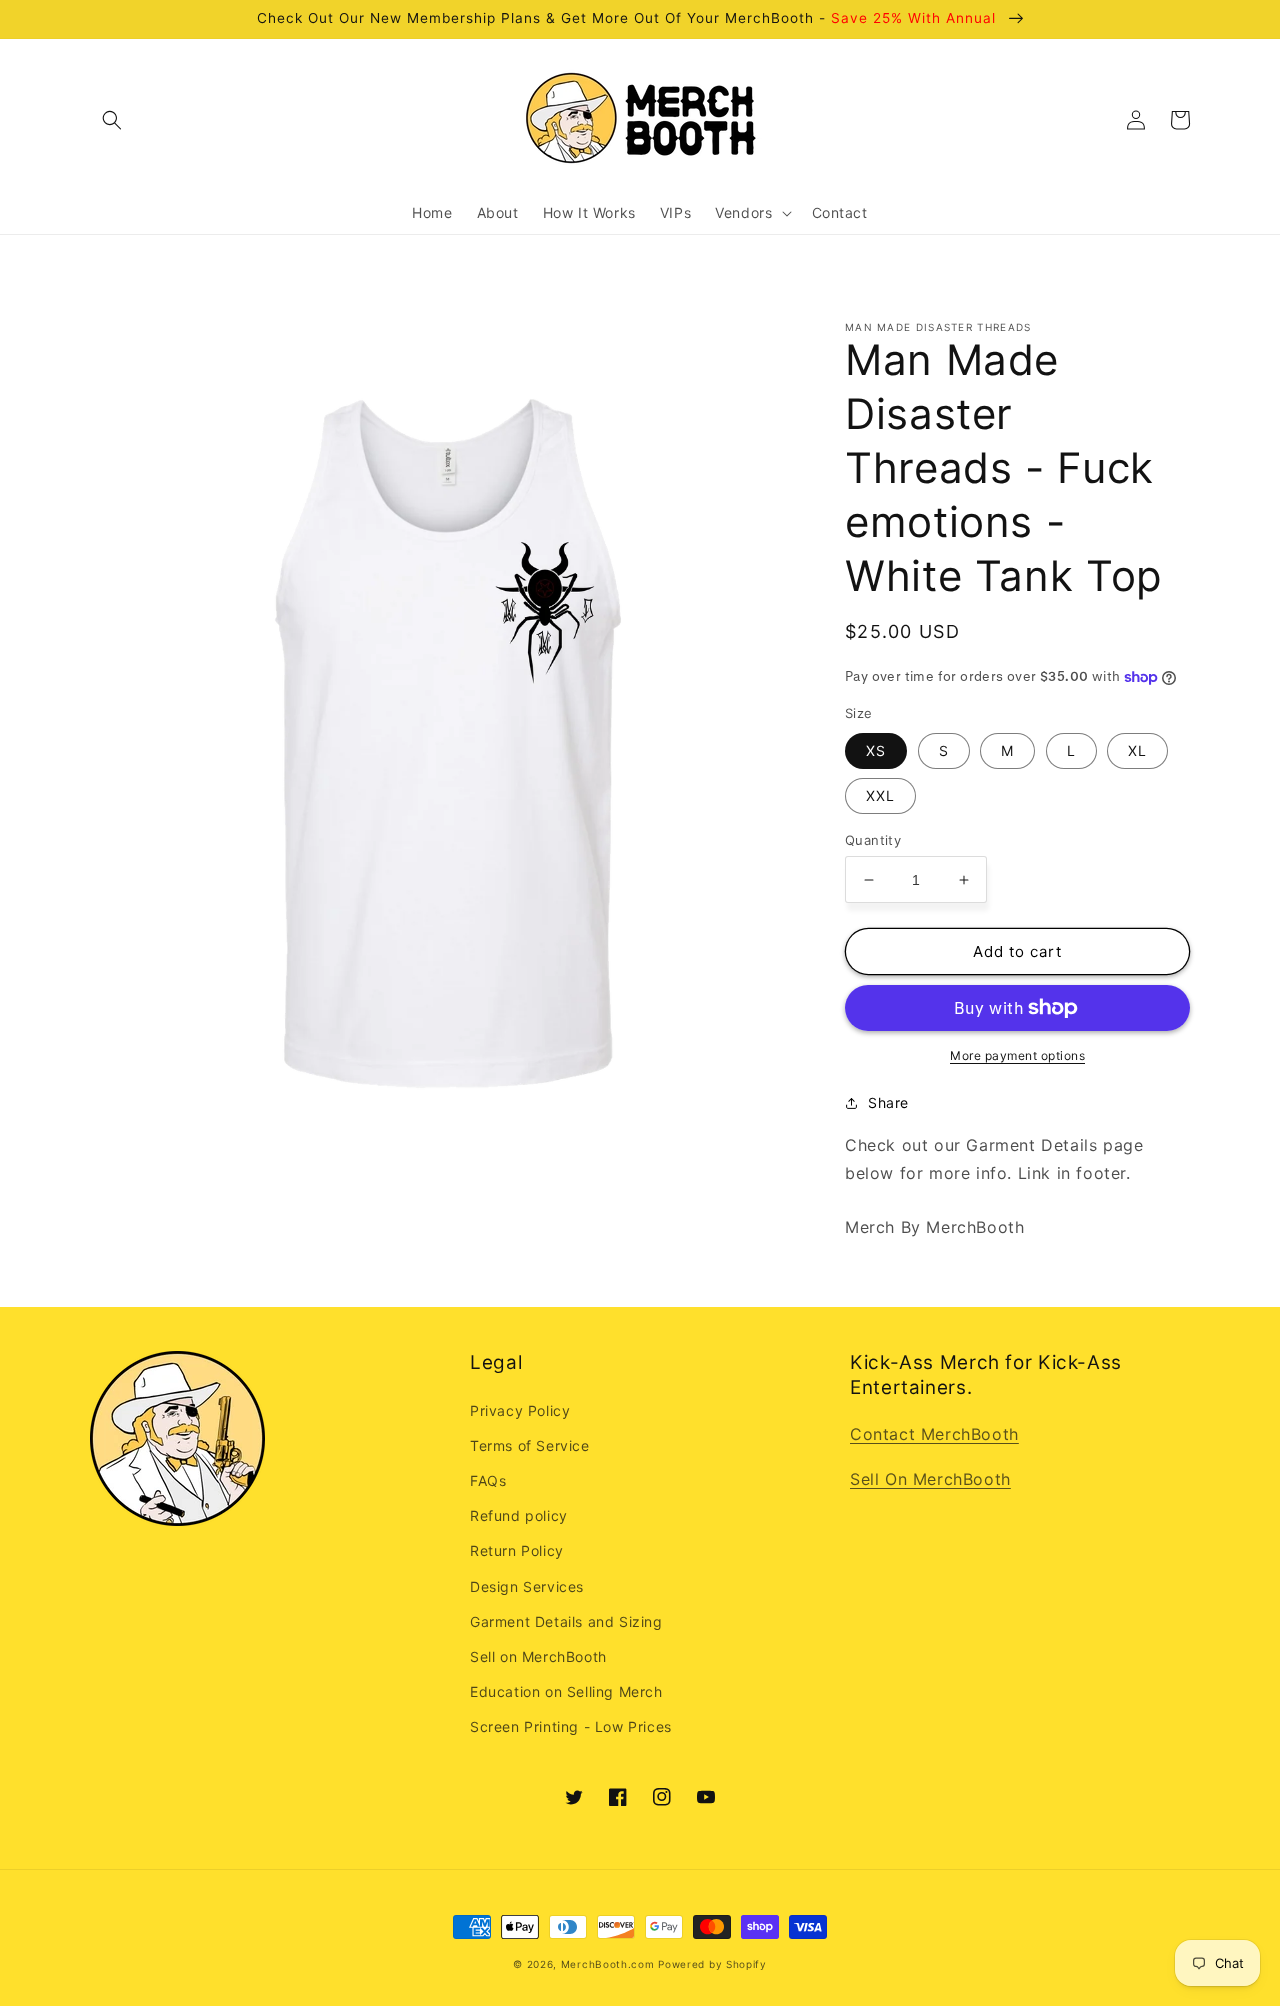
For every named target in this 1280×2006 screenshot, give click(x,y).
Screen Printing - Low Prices (571, 1726)
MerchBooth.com (608, 1964)
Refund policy (519, 1515)
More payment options (1017, 1055)
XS (876, 750)
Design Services (527, 1586)
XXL (880, 795)
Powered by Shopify (712, 1964)
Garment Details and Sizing (566, 1621)
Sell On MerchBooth (930, 1479)
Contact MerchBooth (934, 1434)
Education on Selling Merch (566, 1691)
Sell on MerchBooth (538, 1656)
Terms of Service (530, 1445)
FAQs (488, 1480)
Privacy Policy (520, 1410)
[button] (112, 120)
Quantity (873, 840)
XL (1137, 750)
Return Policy (517, 1550)
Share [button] (888, 1102)
